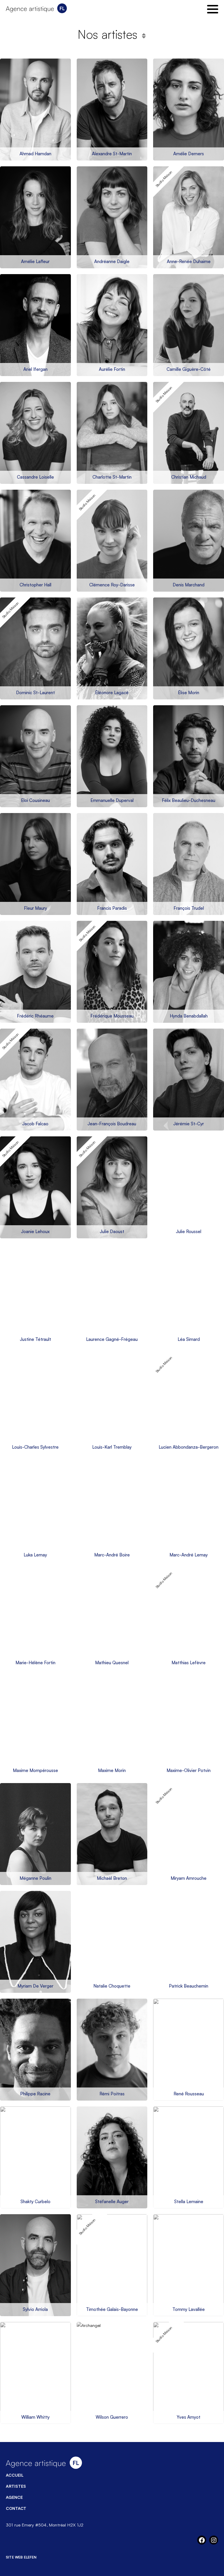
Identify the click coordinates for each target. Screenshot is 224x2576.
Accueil (15, 2475)
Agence (14, 2497)
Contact (16, 2508)
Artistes (16, 2486)
